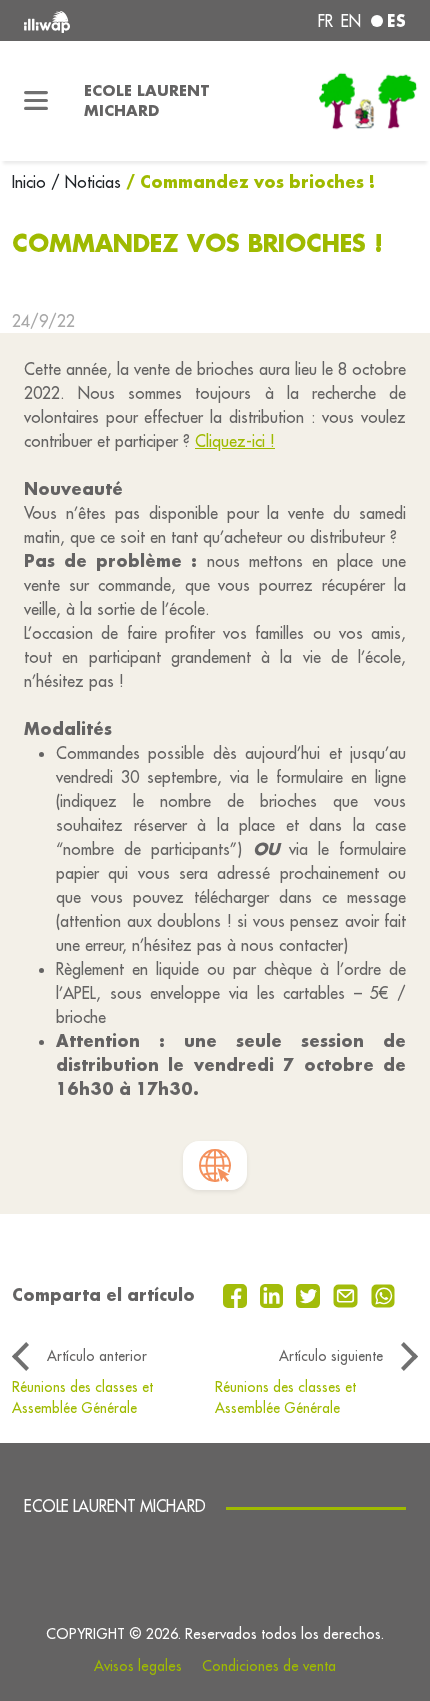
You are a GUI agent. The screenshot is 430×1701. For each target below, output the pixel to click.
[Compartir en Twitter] (310, 1294)
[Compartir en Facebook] (237, 1294)
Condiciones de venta (269, 1666)
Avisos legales (138, 1666)
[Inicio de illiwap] (96, 20)
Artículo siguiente (331, 1356)
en (351, 21)
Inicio (31, 182)
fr (325, 21)
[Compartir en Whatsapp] (383, 1294)
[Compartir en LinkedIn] (274, 1294)
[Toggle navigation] (36, 101)
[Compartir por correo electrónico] (348, 1294)
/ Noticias (86, 182)
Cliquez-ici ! (235, 441)
